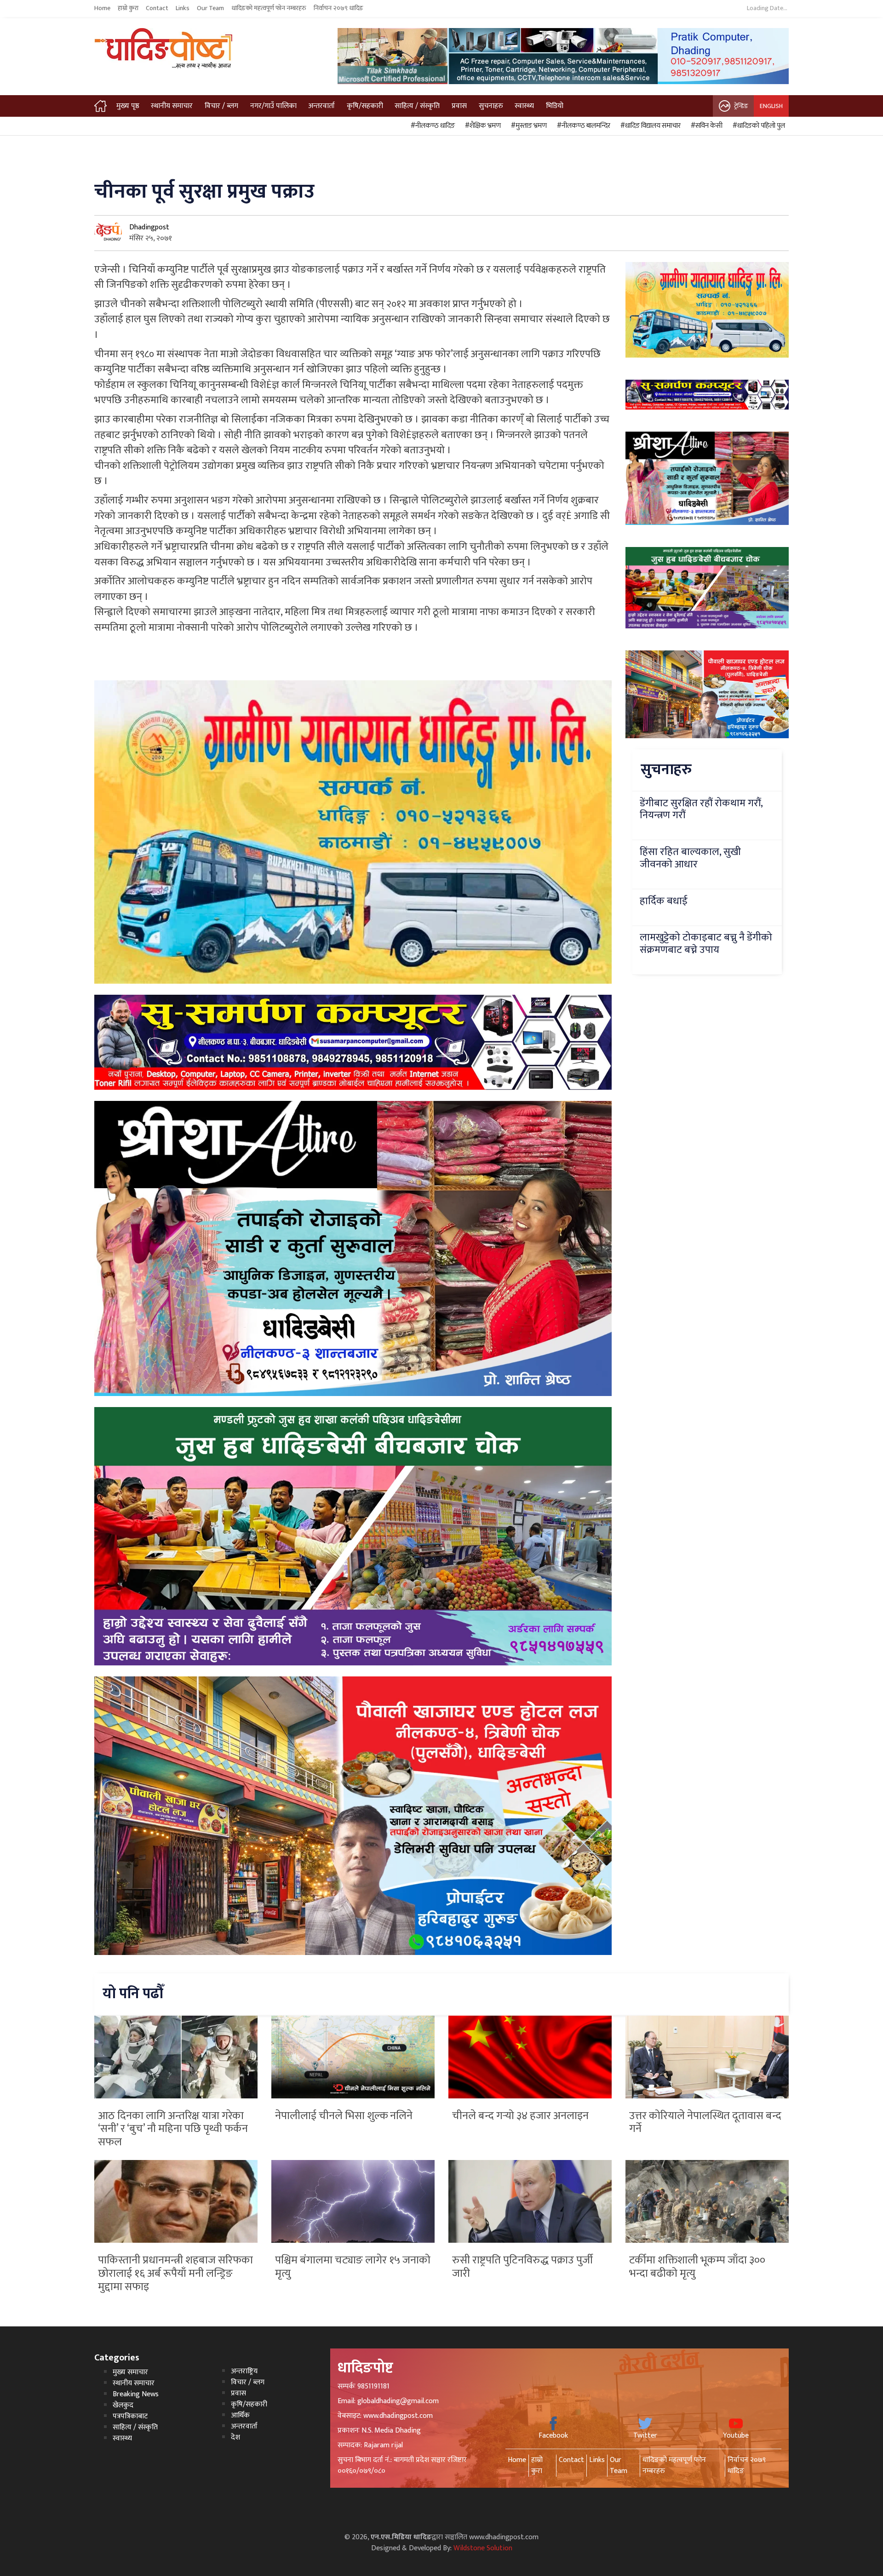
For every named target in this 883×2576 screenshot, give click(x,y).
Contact (157, 8)
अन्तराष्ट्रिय (244, 2371)
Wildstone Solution (483, 2548)
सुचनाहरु (491, 106)
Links (183, 8)
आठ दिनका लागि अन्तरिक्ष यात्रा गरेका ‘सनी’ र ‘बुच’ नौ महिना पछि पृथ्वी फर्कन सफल (173, 2129)
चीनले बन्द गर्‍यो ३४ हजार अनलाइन (520, 2116)
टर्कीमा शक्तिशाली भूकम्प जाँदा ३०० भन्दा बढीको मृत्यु (697, 2267)
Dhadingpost (149, 227)
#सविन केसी (705, 126)
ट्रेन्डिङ (741, 106)
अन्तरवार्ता (321, 106)
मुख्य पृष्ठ (128, 106)
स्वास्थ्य (524, 106)
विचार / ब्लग (221, 106)
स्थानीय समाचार (172, 106)
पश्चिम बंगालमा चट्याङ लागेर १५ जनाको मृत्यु (353, 2267)
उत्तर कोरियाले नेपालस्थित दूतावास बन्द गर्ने (705, 2123)
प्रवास (459, 106)
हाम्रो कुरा (128, 8)
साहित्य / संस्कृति (417, 106)
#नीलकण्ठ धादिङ (431, 126)
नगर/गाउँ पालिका (273, 106)
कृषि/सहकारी (365, 106)
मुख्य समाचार (130, 2372)
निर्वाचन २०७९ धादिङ (338, 8)
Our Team (210, 8)
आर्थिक (240, 2415)
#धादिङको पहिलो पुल (757, 126)
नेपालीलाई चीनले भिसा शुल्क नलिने (344, 2116)
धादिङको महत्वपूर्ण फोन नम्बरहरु (269, 8)
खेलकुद (123, 2405)
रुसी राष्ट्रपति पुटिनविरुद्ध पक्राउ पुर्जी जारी (522, 2267)
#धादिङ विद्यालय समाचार (649, 126)
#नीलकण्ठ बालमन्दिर (582, 126)
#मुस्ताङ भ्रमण (528, 126)
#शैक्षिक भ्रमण (482, 126)
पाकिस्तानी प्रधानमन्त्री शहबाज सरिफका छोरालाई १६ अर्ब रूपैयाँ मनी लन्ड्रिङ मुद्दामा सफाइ (175, 2274)
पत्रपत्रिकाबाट (130, 2416)
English (771, 106)
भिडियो (555, 106)
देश (235, 2437)
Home (102, 8)
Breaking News (136, 2394)
